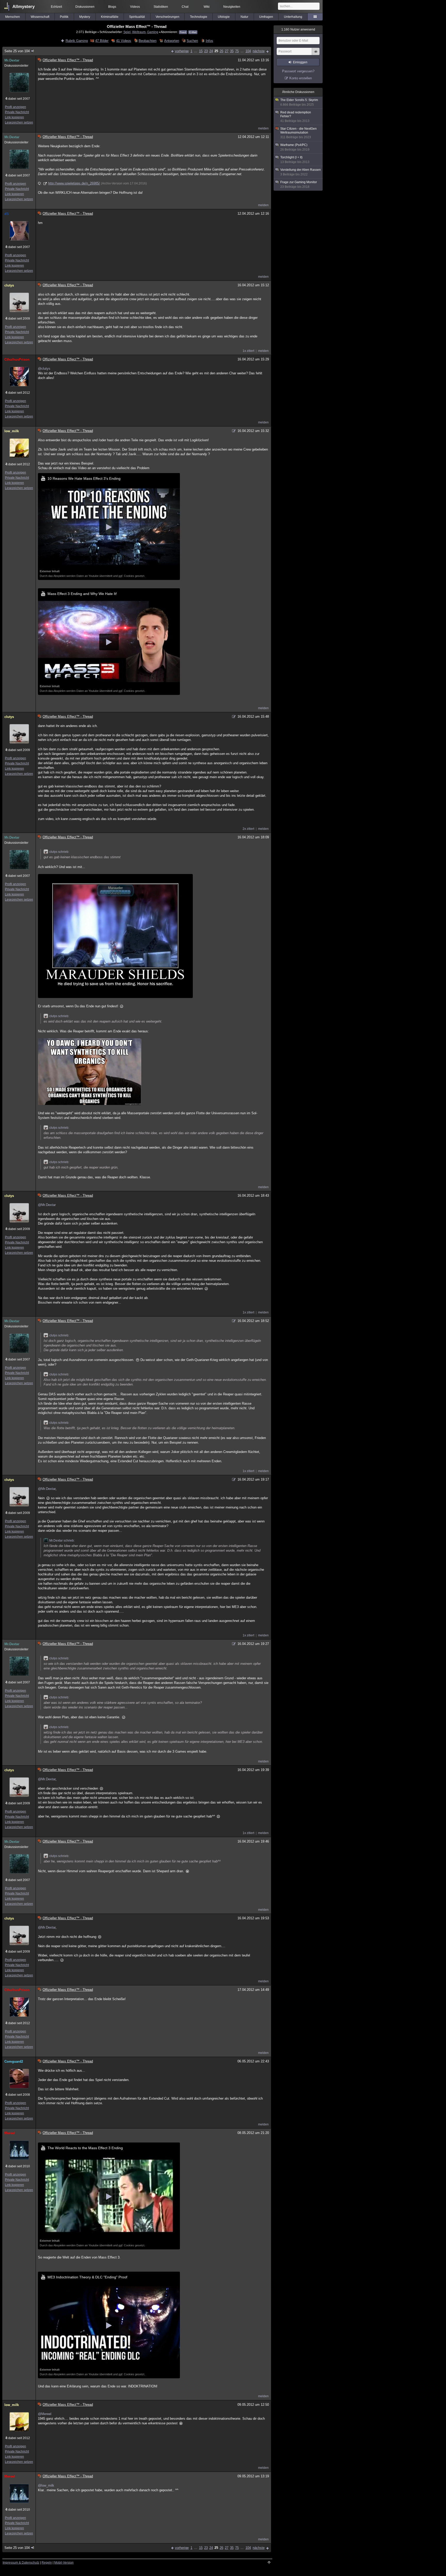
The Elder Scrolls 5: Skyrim (299, 102)
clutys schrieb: (59, 852)
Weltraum (139, 32)
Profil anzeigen (15, 107)
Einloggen (300, 62)
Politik (64, 17)
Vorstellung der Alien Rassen (301, 172)
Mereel (10, 2133)
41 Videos (124, 41)
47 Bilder (102, 41)
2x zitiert (248, 829)
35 (232, 51)
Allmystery (23, 7)
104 (248, 51)
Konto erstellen (301, 78)
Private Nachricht (17, 112)
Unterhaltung (293, 17)
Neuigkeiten (232, 7)
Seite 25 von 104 (17, 51)
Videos (135, 7)
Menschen (13, 17)
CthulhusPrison (17, 359)
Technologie (199, 17)
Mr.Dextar (12, 60)
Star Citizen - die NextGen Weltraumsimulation (298, 133)
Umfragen (266, 17)
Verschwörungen (168, 17)
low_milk (12, 431)
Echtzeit (56, 7)
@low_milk (46, 2485)
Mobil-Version (64, 2563)
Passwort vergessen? (298, 71)
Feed (183, 32)
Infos (209, 41)
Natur (244, 17)
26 (221, 51)
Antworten (172, 41)
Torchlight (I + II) (295, 160)
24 (211, 51)
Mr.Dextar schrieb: (62, 1541)
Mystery (85, 17)
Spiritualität (137, 17)
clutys (9, 285)
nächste (259, 51)
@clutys (44, 369)
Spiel (127, 32)
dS (7, 214)
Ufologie (224, 17)
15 (201, 51)
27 (227, 51)
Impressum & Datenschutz (21, 2563)
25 (216, 51)
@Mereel (45, 2414)
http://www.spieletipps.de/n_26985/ (74, 183)
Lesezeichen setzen (19, 122)
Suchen (192, 41)
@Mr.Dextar (47, 1205)
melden (263, 128)
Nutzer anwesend (298, 29)
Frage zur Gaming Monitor (299, 184)
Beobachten (148, 41)
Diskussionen (85, 7)
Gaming (153, 32)
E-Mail (193, 32)
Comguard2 (14, 2061)
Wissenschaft (40, 17)
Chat (185, 7)
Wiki (207, 7)
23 (206, 51)
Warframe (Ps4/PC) (295, 147)
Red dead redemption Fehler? (296, 117)
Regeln (47, 2563)
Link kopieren (14, 117)
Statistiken (161, 7)
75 (237, 51)
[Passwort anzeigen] (316, 54)
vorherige (182, 51)
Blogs (112, 7)
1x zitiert (248, 351)
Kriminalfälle (110, 17)
